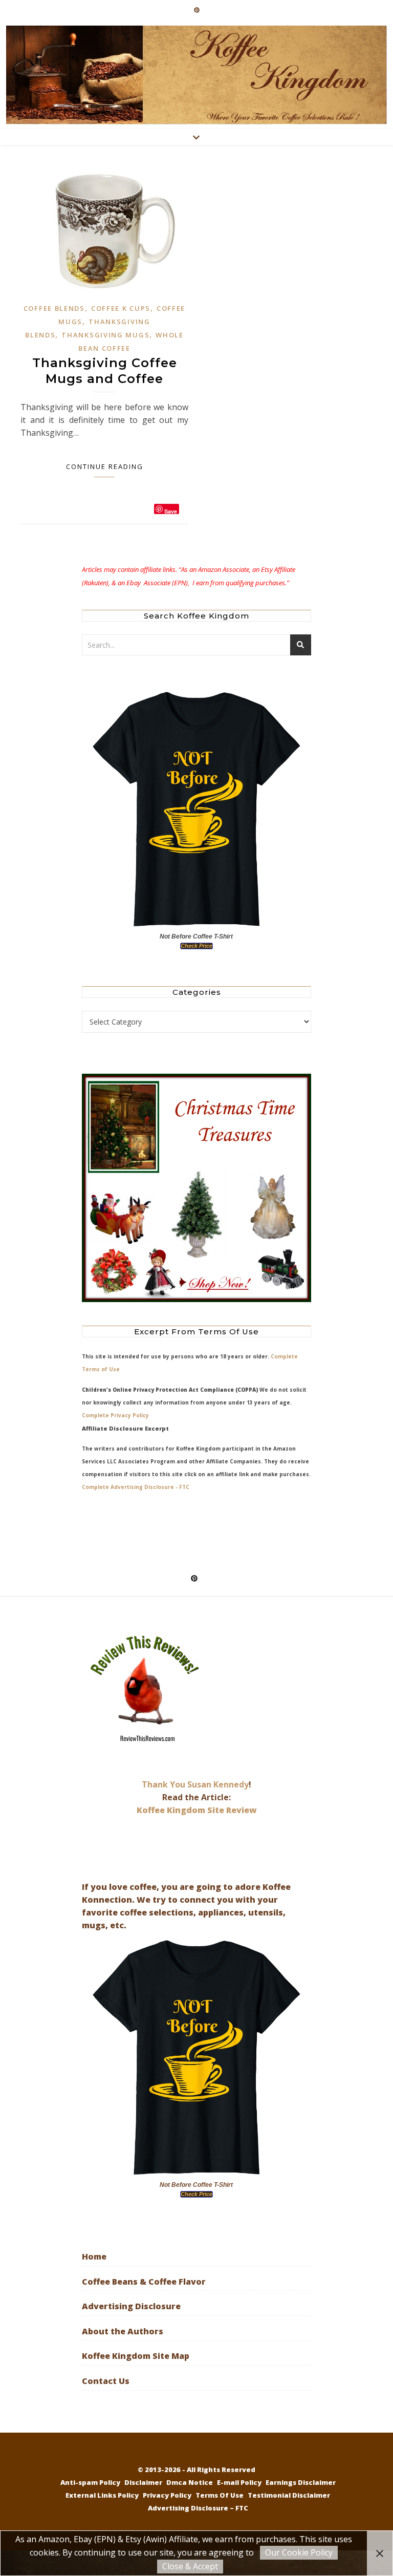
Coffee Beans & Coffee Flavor (144, 2282)
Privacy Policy (167, 2495)
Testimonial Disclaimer (289, 2495)
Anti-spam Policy (90, 2482)
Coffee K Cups (121, 308)
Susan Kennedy (218, 1784)
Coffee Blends (54, 308)
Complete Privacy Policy (115, 1415)
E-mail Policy (239, 2482)
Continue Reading (105, 466)
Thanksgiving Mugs (105, 335)
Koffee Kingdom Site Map (136, 2356)
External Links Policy (102, 2495)
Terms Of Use (220, 2495)
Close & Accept (190, 2566)
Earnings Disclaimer (301, 2482)
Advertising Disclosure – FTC (198, 2508)
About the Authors (123, 2331)
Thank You (165, 1784)
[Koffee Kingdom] (196, 75)
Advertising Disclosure (131, 2306)
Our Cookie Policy (299, 2552)
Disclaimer (143, 2482)
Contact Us (106, 2381)
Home (94, 2256)
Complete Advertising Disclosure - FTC (136, 1487)
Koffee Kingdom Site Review (197, 1810)
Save (171, 511)
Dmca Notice (190, 2482)
